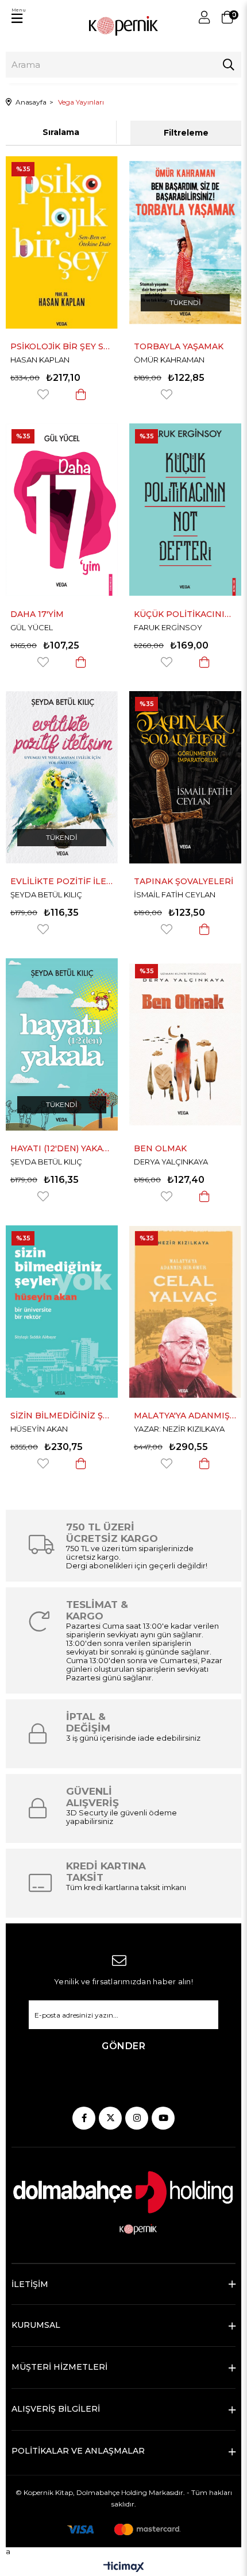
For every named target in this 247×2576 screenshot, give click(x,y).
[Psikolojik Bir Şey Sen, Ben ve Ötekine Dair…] (62, 242)
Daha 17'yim (37, 614)
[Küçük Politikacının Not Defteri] (185, 510)
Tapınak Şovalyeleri (184, 881)
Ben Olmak (160, 1148)
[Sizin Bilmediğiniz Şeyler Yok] (62, 1312)
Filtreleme (186, 133)
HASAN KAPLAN (40, 360)
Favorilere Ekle (43, 394)
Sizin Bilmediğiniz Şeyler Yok (62, 1416)
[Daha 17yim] (62, 510)
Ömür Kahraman (169, 360)
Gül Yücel (32, 627)
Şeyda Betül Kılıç (46, 894)
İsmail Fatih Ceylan (175, 894)
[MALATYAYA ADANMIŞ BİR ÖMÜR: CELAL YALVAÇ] (185, 1312)
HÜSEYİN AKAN (39, 1429)
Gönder (123, 2046)
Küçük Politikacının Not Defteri (185, 614)
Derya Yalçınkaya (171, 1162)
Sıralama (61, 132)
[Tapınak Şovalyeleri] (185, 777)
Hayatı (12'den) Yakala (62, 1148)
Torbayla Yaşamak (179, 346)
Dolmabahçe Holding (112, 2492)
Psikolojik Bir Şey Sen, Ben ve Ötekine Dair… (62, 346)
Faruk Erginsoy (168, 627)
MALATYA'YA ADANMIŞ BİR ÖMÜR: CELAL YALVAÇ (185, 1416)
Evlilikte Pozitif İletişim (62, 881)
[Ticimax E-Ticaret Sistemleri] (124, 2568)
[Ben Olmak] (185, 1044)
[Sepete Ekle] (81, 394)
